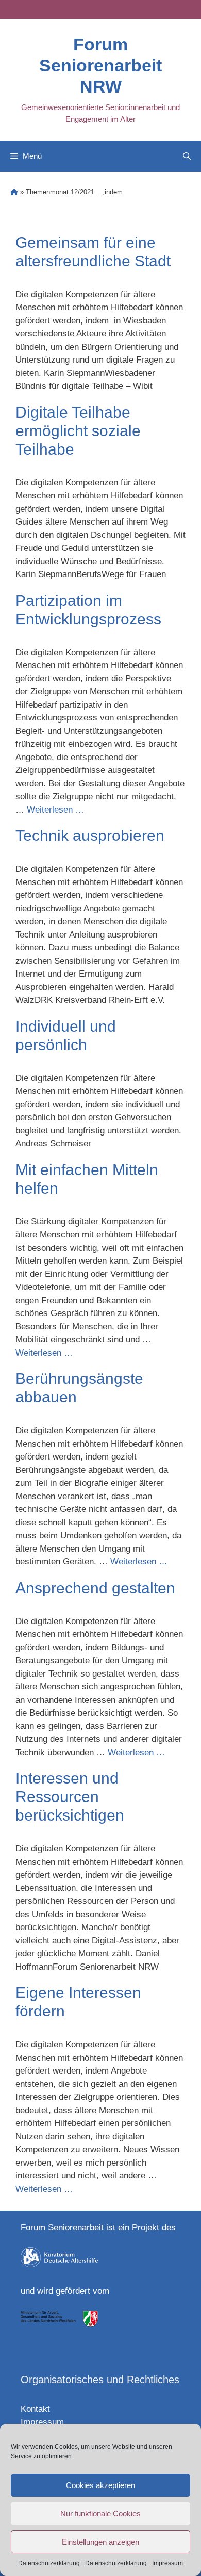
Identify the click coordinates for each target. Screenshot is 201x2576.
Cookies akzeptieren (100, 2485)
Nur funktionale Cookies (100, 2514)
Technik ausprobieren (90, 835)
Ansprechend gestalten (95, 1588)
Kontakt (35, 2409)
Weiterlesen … (55, 810)
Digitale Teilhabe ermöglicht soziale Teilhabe (78, 431)
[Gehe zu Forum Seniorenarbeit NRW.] (14, 192)
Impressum (167, 2563)
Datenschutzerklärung (49, 2563)
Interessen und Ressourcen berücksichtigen (70, 1797)
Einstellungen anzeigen (100, 2542)
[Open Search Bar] (187, 156)
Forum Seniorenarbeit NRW (100, 65)
